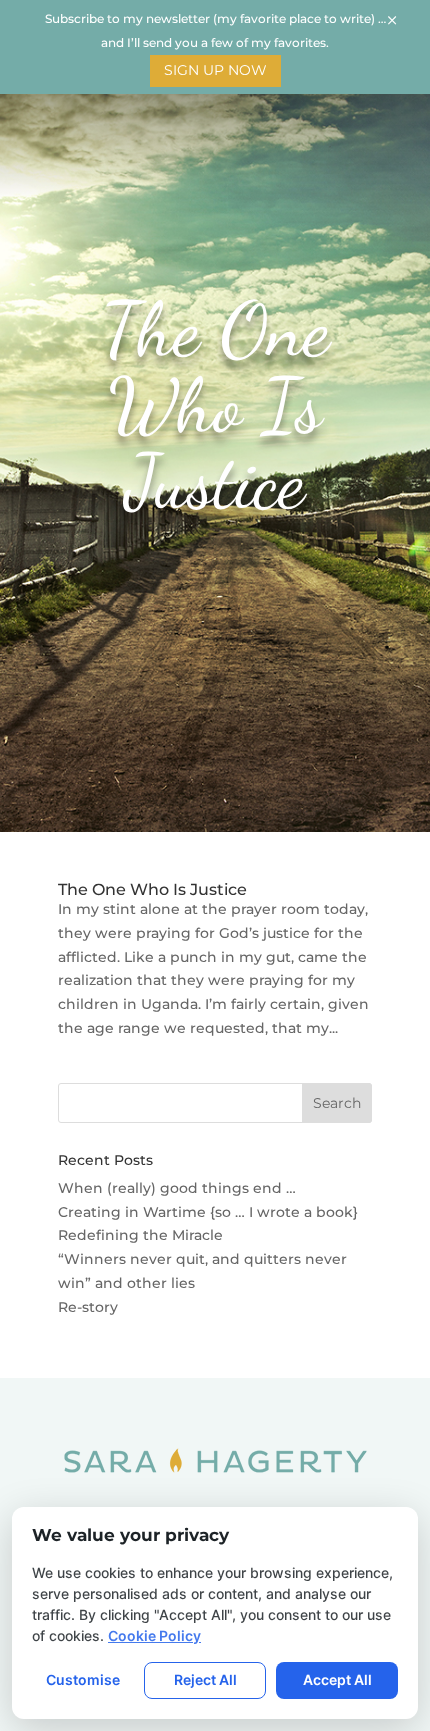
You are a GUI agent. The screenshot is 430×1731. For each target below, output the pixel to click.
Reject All (205, 1679)
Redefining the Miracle (140, 1235)
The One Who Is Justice (152, 889)
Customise (83, 1679)
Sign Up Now (215, 70)
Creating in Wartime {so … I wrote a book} (208, 1212)
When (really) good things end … (177, 1188)
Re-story (88, 1307)
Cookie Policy (154, 1635)
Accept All (337, 1679)
